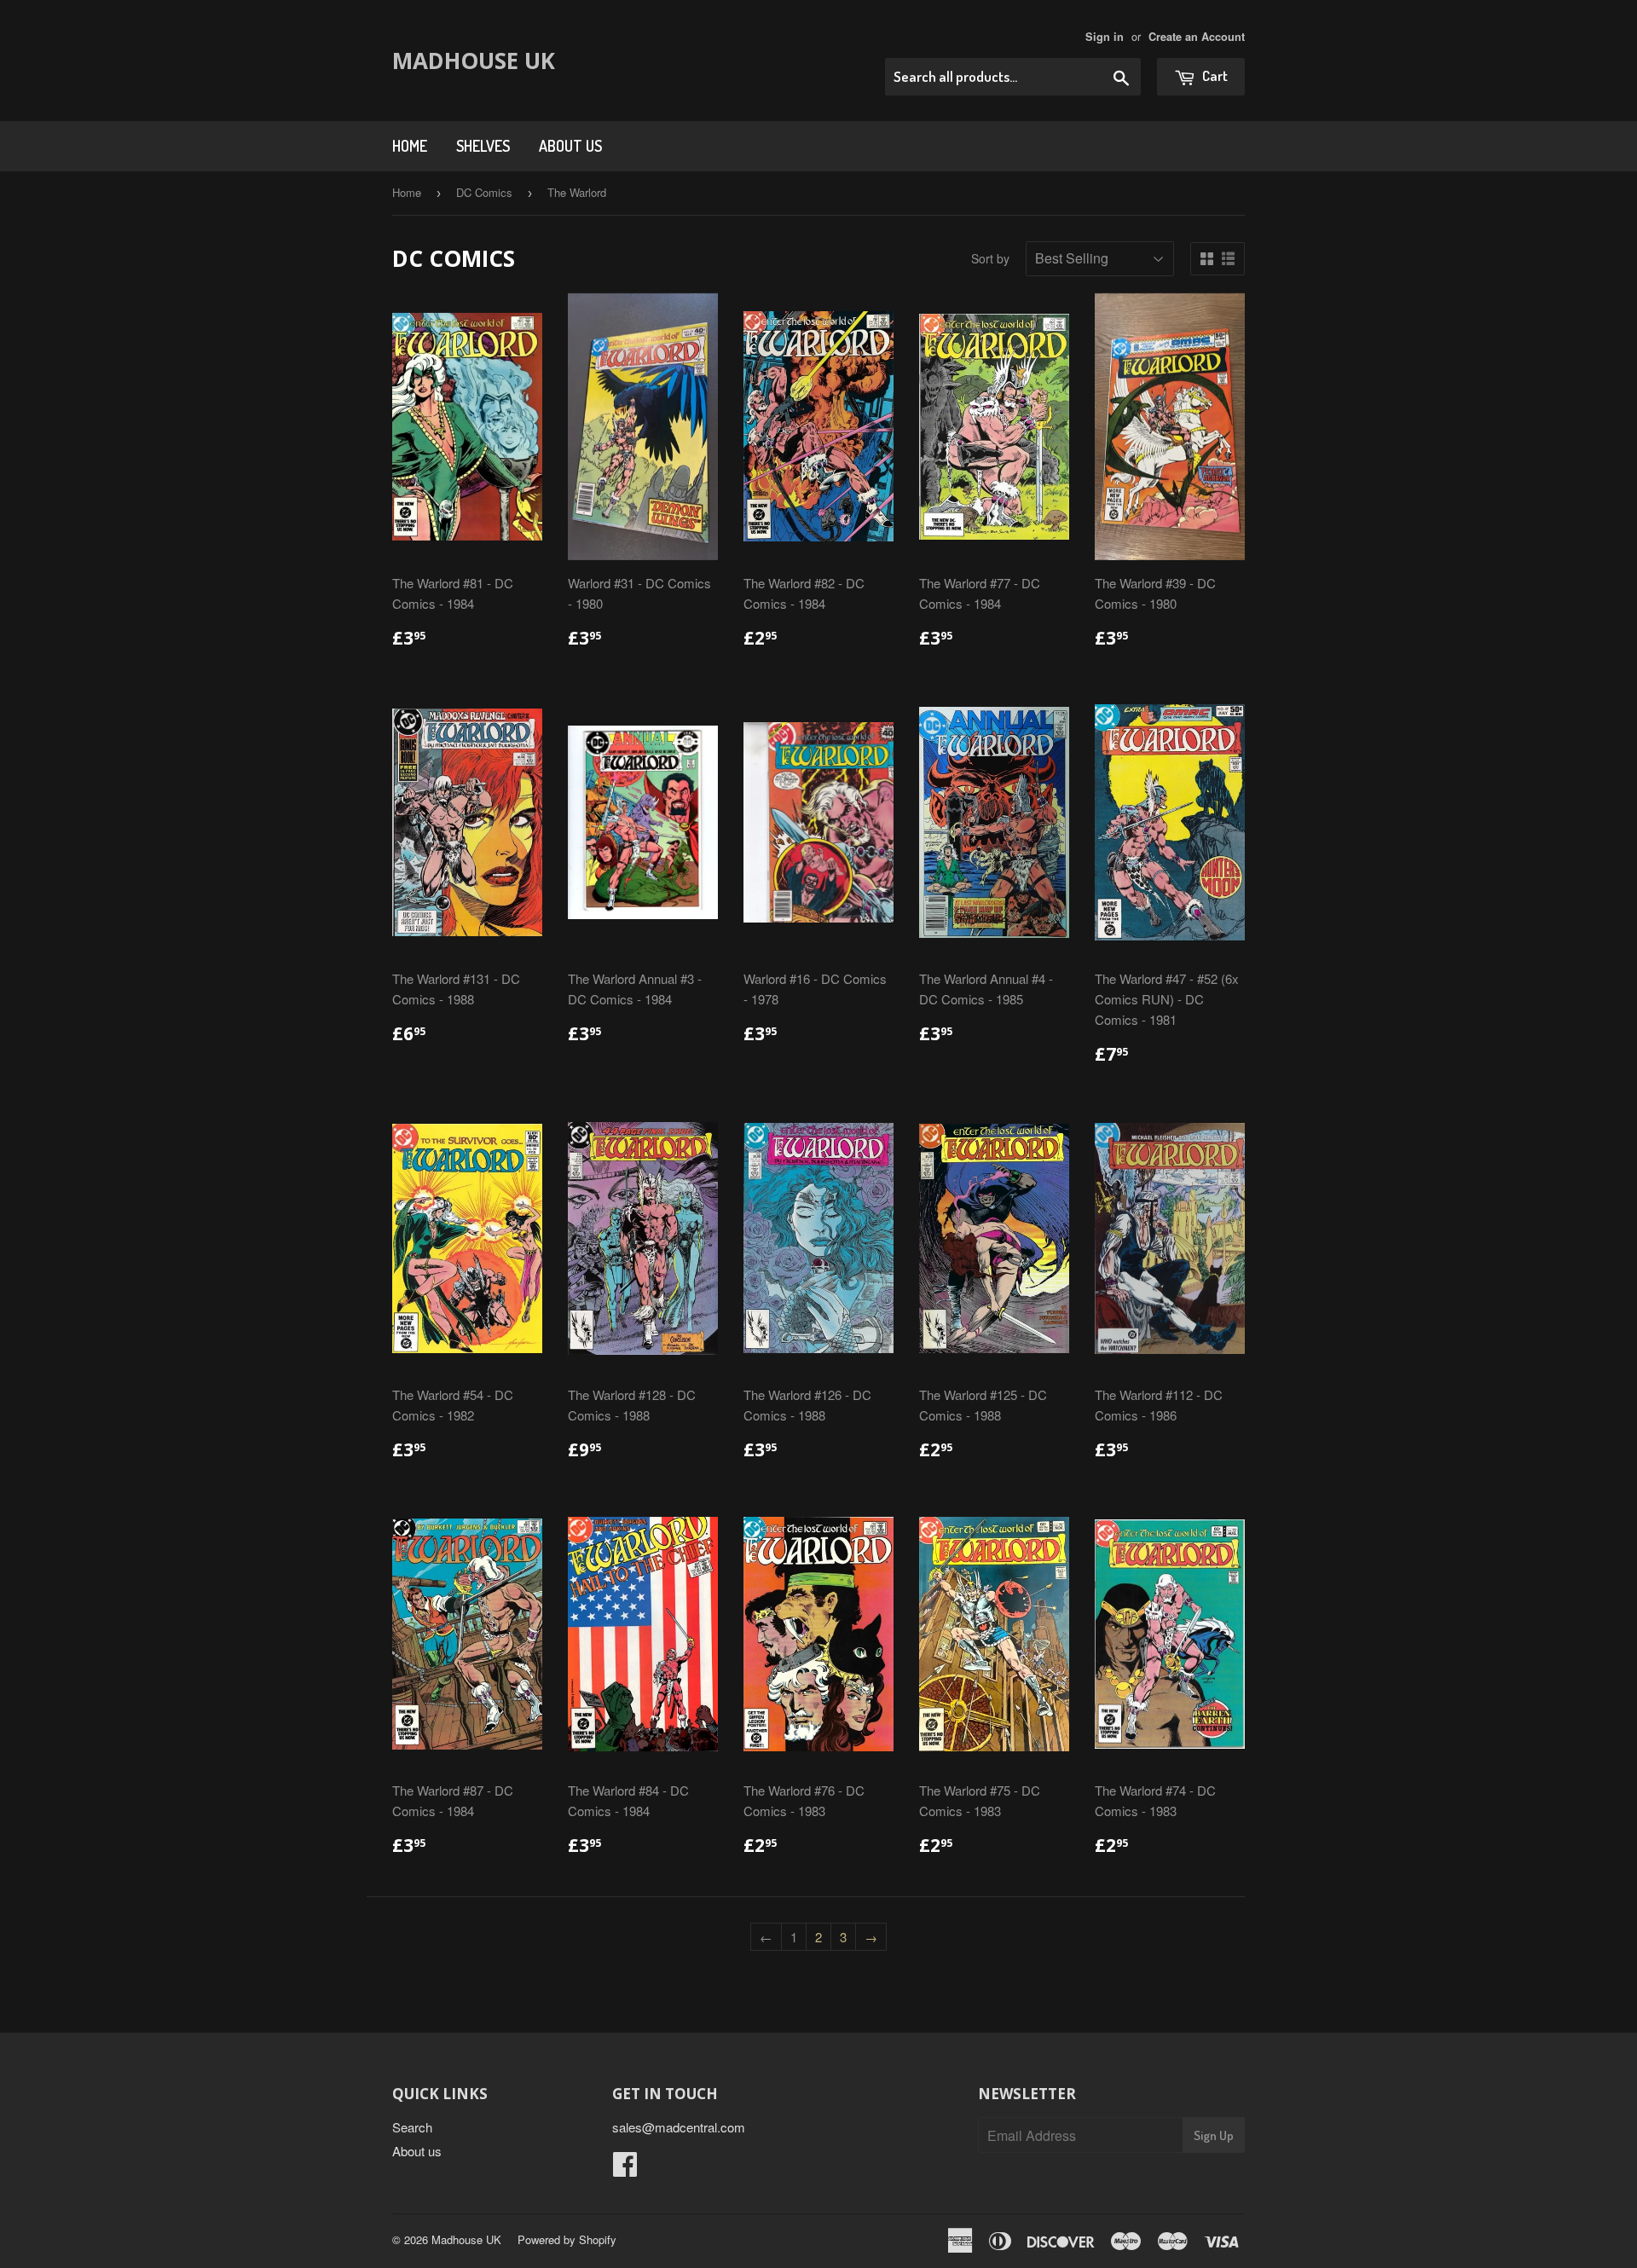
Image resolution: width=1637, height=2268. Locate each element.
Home (410, 146)
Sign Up (1214, 2135)
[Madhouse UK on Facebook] (625, 2169)
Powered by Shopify (567, 2239)
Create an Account (1197, 37)
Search (412, 2127)
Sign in (1105, 37)
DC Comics (484, 192)
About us (570, 146)
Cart (1214, 75)
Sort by (990, 258)
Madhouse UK (474, 61)
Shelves (483, 146)
